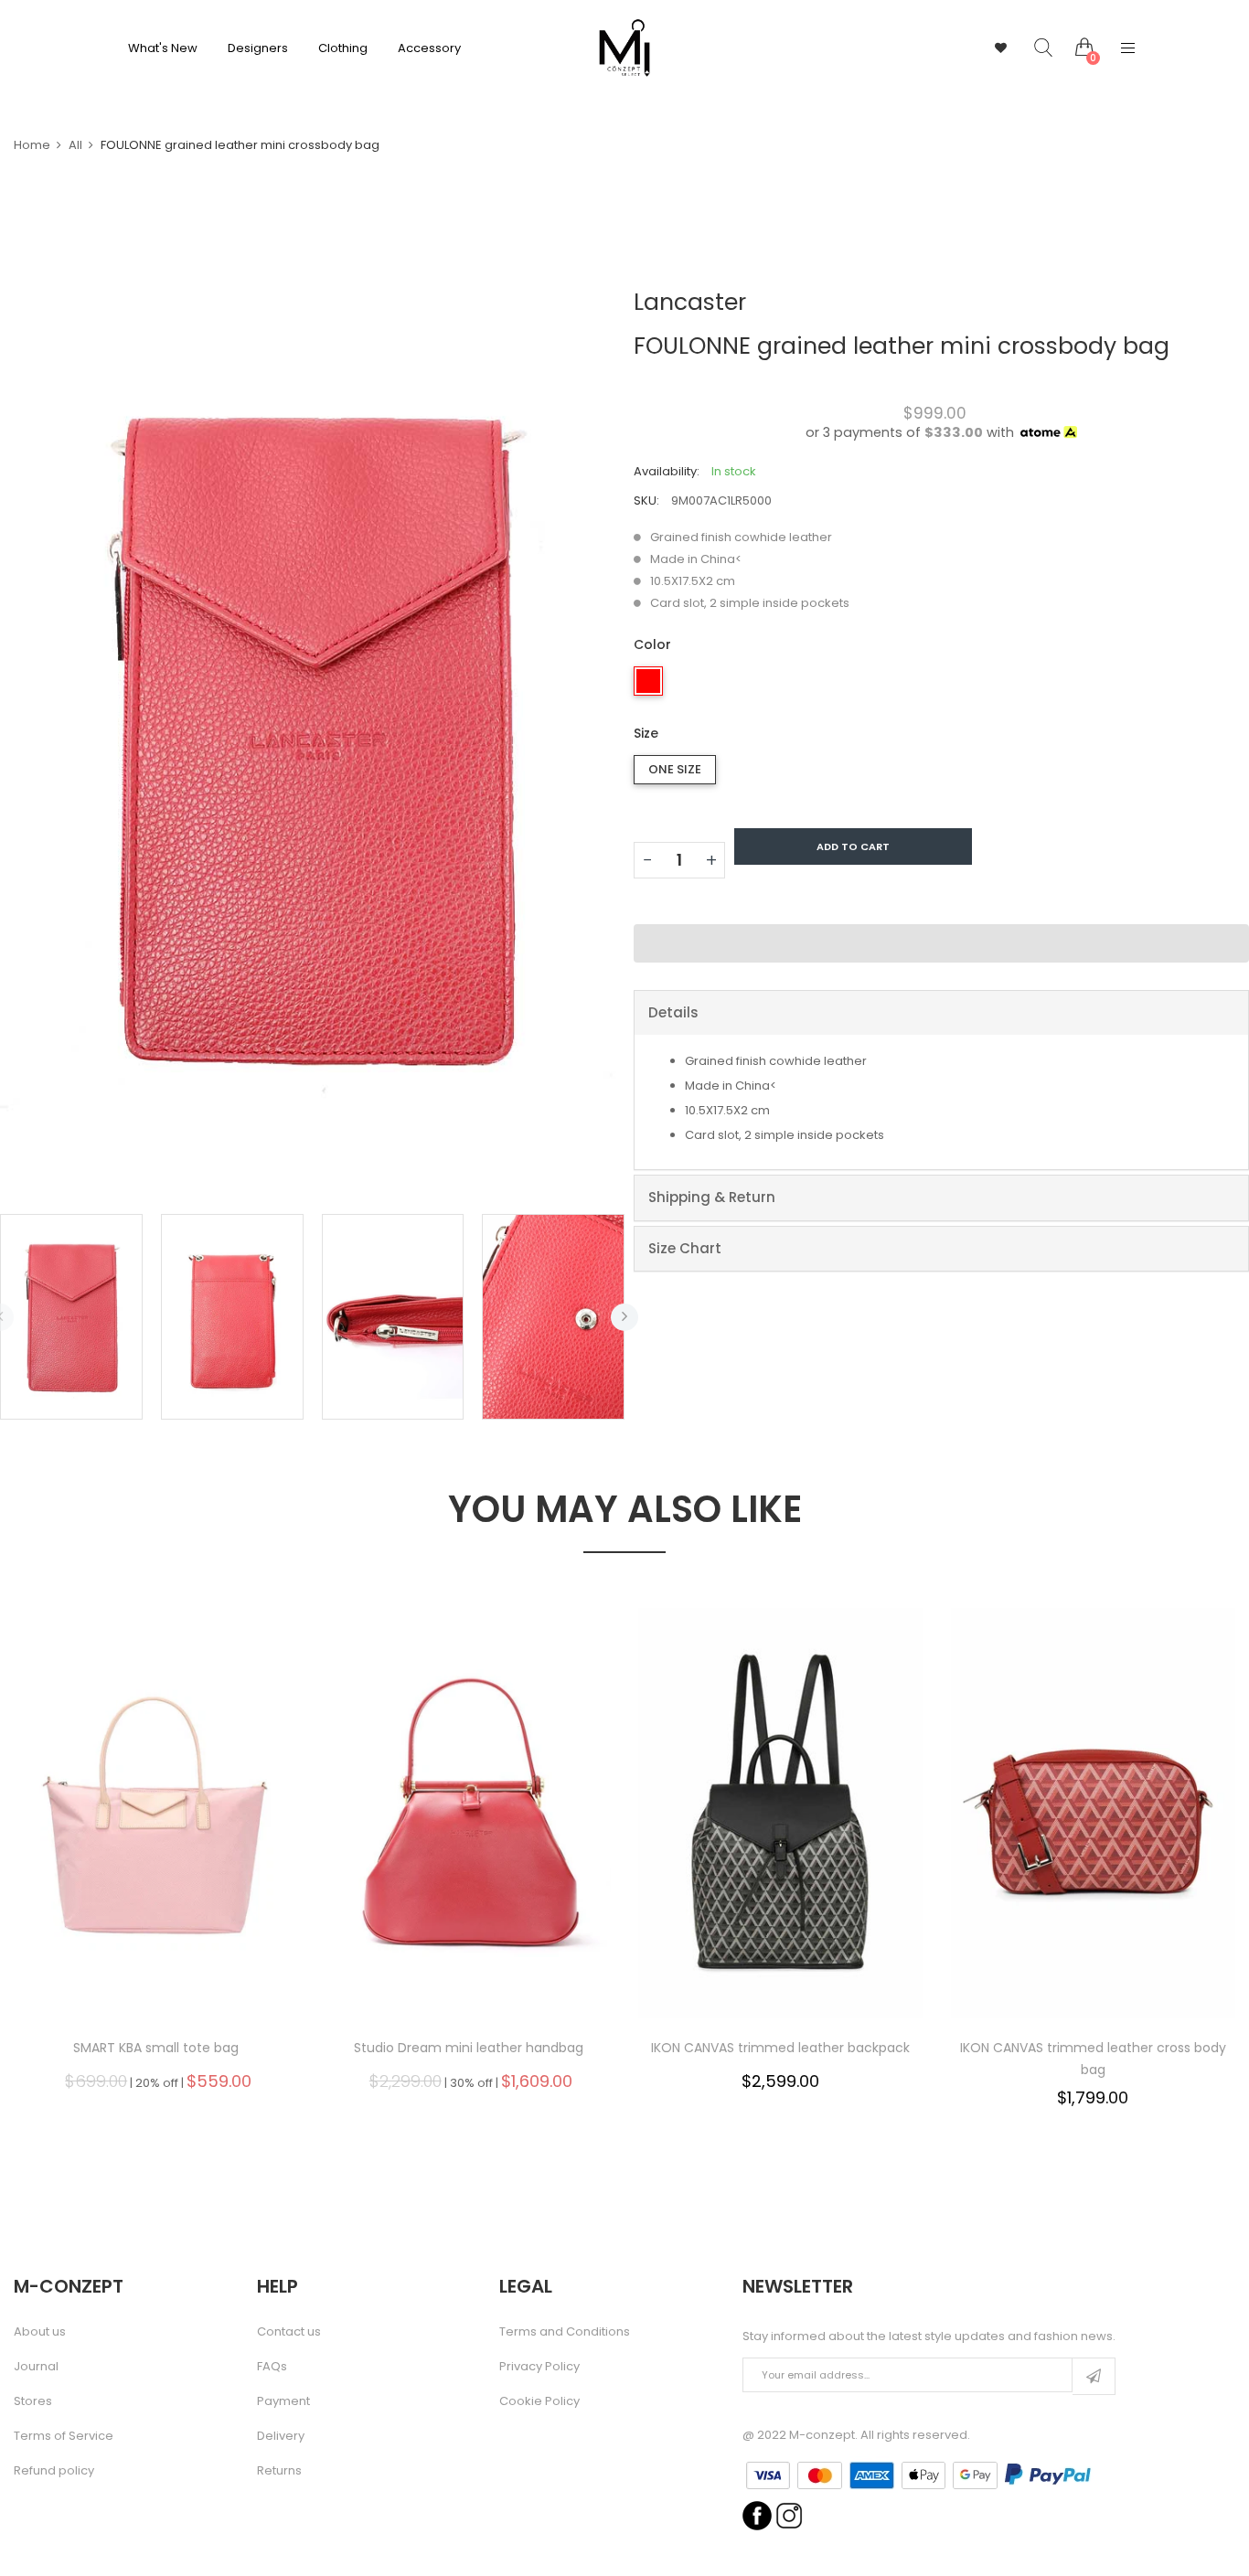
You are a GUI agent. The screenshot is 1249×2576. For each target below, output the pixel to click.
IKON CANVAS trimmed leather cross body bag (1093, 2059)
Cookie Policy (539, 2401)
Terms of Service (64, 2436)
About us (40, 2332)
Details (673, 1012)
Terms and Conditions (565, 2332)
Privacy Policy (539, 2367)
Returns (279, 2471)
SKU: (646, 500)
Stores (33, 2401)
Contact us (289, 2332)
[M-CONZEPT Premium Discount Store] (624, 48)
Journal (36, 2367)
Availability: (667, 471)
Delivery (281, 2436)
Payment (283, 2401)
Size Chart (685, 1248)
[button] (941, 943)
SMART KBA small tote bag (156, 2048)
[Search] (1030, 48)
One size (675, 769)
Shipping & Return (712, 1197)
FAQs (272, 2367)
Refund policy (54, 2471)
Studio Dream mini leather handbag (469, 2048)
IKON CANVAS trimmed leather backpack (780, 2048)
